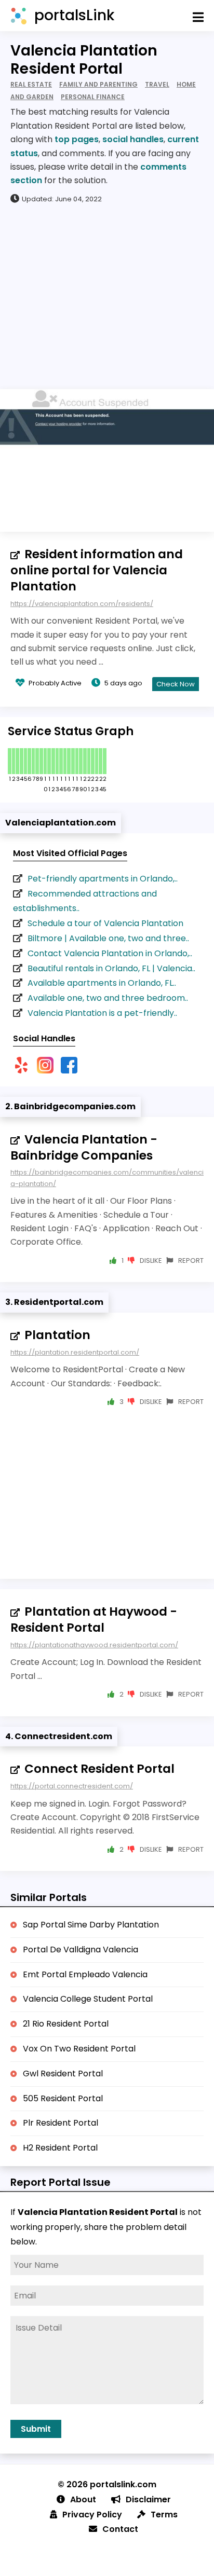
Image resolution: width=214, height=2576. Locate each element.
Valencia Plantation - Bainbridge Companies (84, 1147)
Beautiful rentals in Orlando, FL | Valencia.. (111, 968)
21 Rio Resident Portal (66, 2024)
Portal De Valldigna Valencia (81, 1950)
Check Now (176, 684)
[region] (107, 296)
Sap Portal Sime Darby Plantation (91, 1925)
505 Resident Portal (63, 2098)
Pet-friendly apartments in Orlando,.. (103, 879)
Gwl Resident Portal (63, 2074)
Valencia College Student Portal (88, 1999)
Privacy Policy (92, 2515)
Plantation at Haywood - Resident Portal (94, 1620)
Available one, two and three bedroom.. (108, 998)
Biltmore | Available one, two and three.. (108, 938)
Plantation (57, 1335)
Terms (164, 2515)
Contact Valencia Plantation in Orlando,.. (110, 953)
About (83, 2499)
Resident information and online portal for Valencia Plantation (97, 570)
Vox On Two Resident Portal (79, 2049)
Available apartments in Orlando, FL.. (102, 983)
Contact (120, 2529)
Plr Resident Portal (61, 2123)
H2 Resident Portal (60, 2148)
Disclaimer (148, 2499)
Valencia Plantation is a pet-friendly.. (102, 1013)
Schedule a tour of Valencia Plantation (105, 923)
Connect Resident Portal (99, 1769)
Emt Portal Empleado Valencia (85, 1974)
